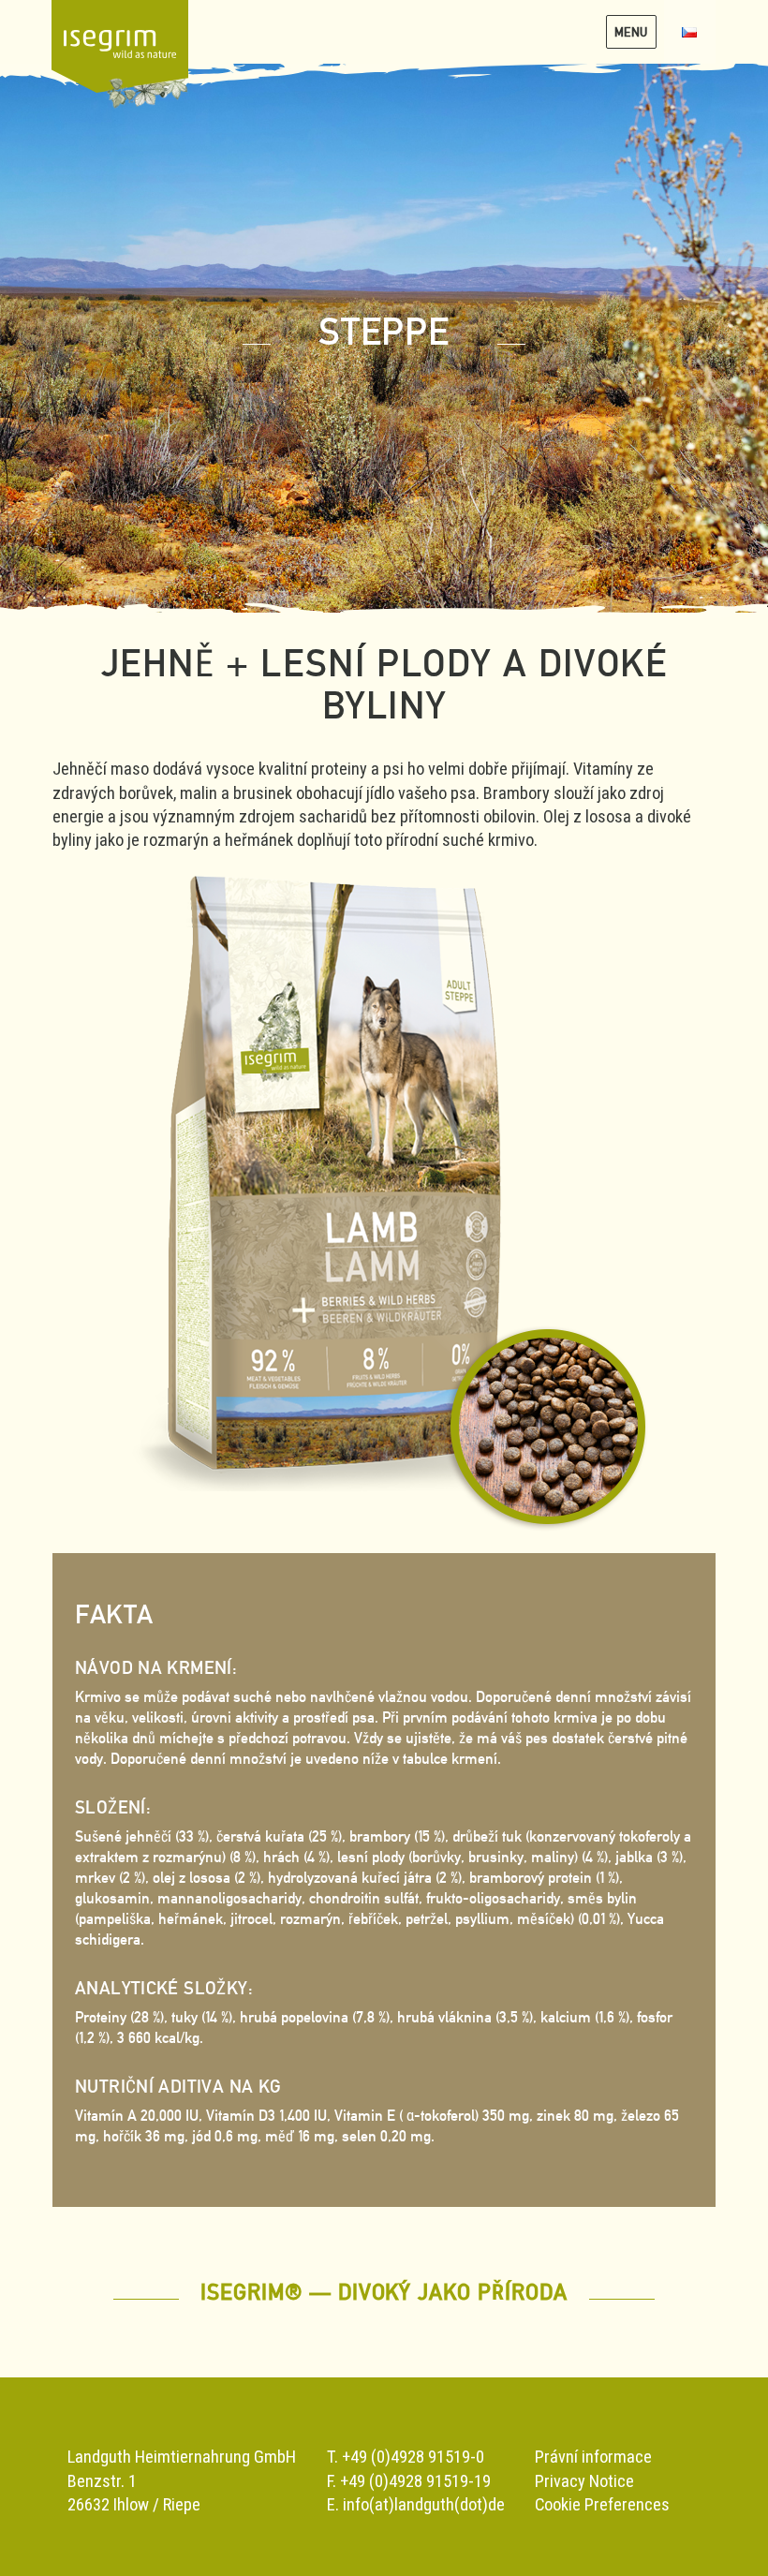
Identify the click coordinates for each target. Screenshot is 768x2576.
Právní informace (593, 2457)
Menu (631, 32)
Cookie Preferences (602, 2504)
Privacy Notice (584, 2481)
